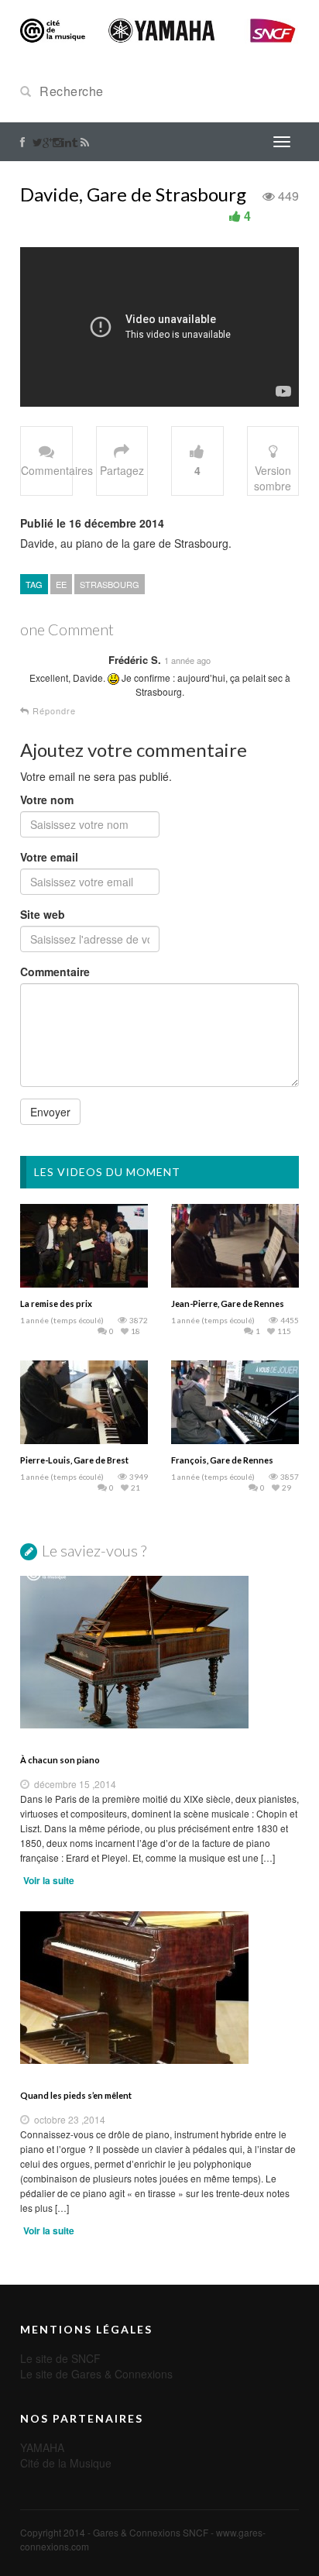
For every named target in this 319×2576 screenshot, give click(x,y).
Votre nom (47, 800)
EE (61, 584)
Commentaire (55, 972)
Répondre (53, 711)
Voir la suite (49, 1880)
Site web (43, 914)
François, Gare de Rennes (222, 1460)
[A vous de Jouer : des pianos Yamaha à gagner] (159, 29)
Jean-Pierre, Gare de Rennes (228, 1303)
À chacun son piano (60, 1760)
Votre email (49, 857)
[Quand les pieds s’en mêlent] (159, 1988)
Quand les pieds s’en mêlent (76, 2095)
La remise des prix (56, 1303)
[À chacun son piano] (159, 1652)
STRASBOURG (110, 584)
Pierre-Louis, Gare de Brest (74, 1460)
